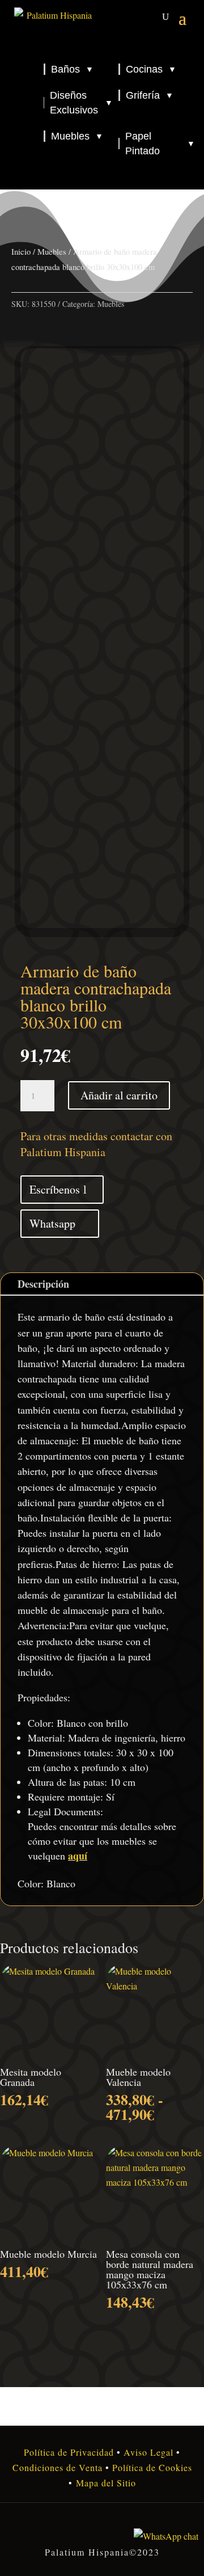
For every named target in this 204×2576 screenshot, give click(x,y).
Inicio (21, 251)
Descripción (43, 1284)
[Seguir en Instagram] (102, 2527)
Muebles (77, 136)
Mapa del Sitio (106, 2483)
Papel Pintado (160, 144)
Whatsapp (52, 1223)
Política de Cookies (151, 2467)
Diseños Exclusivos (81, 103)
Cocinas (151, 69)
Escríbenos (55, 1189)
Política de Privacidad (69, 2452)
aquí (78, 1856)
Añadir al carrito (119, 1095)
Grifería (150, 95)
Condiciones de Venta (58, 2467)
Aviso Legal (148, 2452)
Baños (72, 69)
